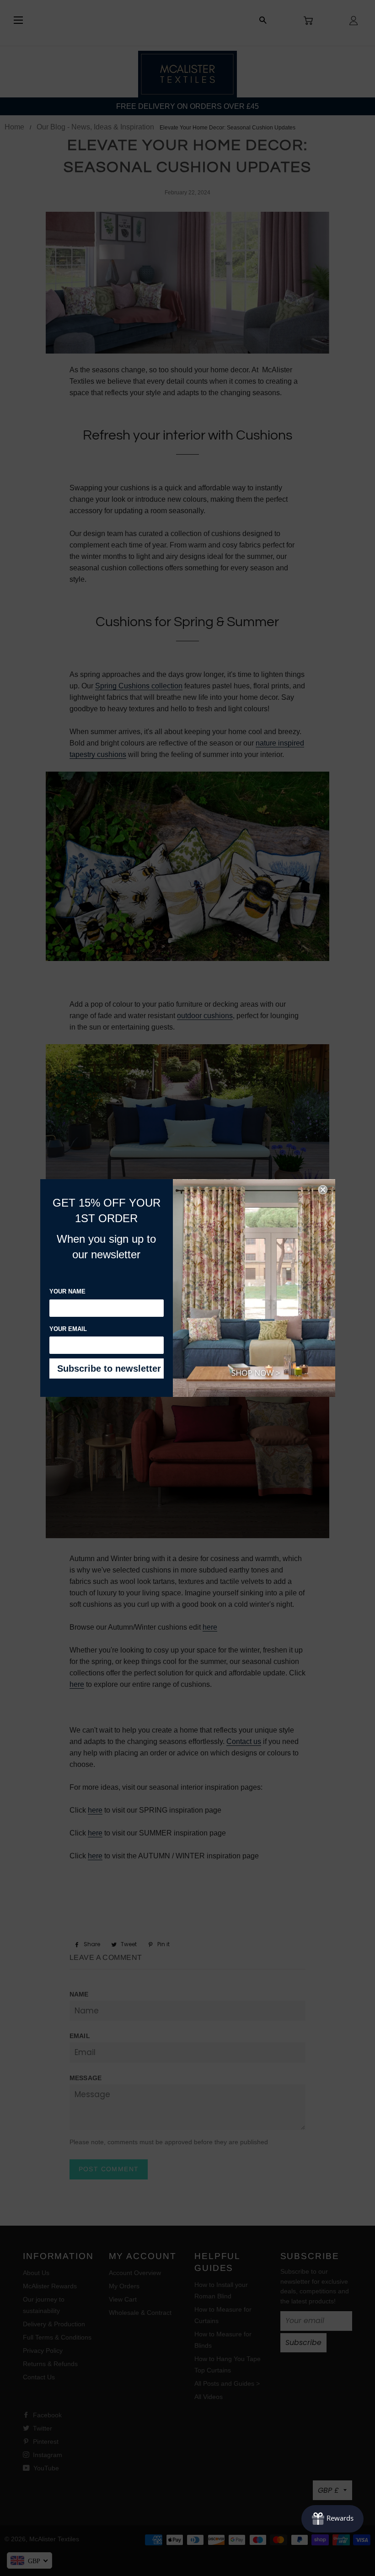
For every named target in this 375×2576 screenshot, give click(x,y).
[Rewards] (332, 2519)
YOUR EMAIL (68, 1329)
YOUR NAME (67, 1291)
